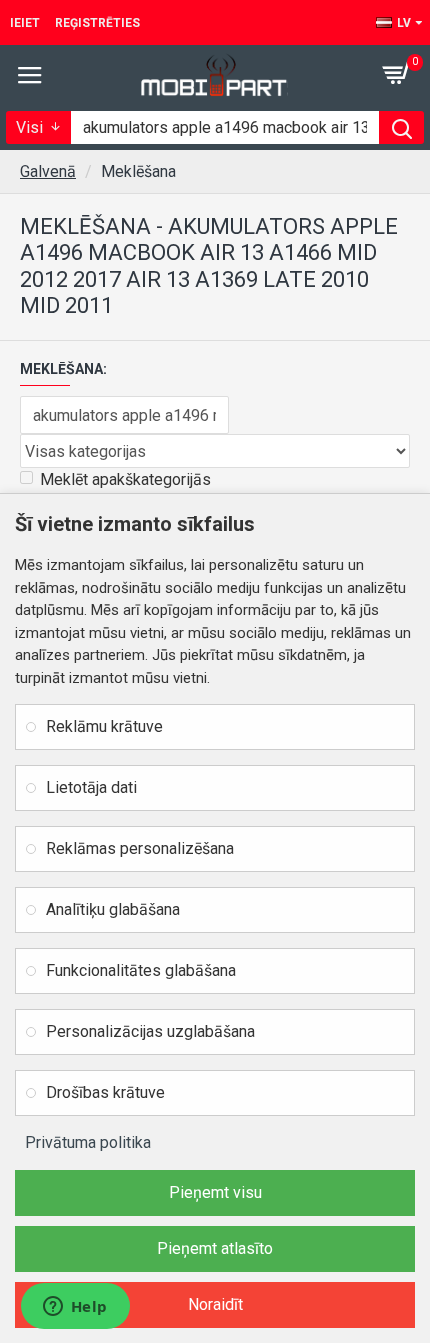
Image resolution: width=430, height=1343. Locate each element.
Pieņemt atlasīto (215, 1248)
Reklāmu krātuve (104, 726)
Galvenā (48, 171)
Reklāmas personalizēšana (140, 848)
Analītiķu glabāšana (113, 909)
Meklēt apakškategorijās (125, 479)
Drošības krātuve (105, 1092)
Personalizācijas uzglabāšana (150, 1031)
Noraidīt (215, 1304)
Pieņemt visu (215, 1192)
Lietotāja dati (91, 787)
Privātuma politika (88, 1142)
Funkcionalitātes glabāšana (141, 970)
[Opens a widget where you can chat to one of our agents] (75, 1308)
